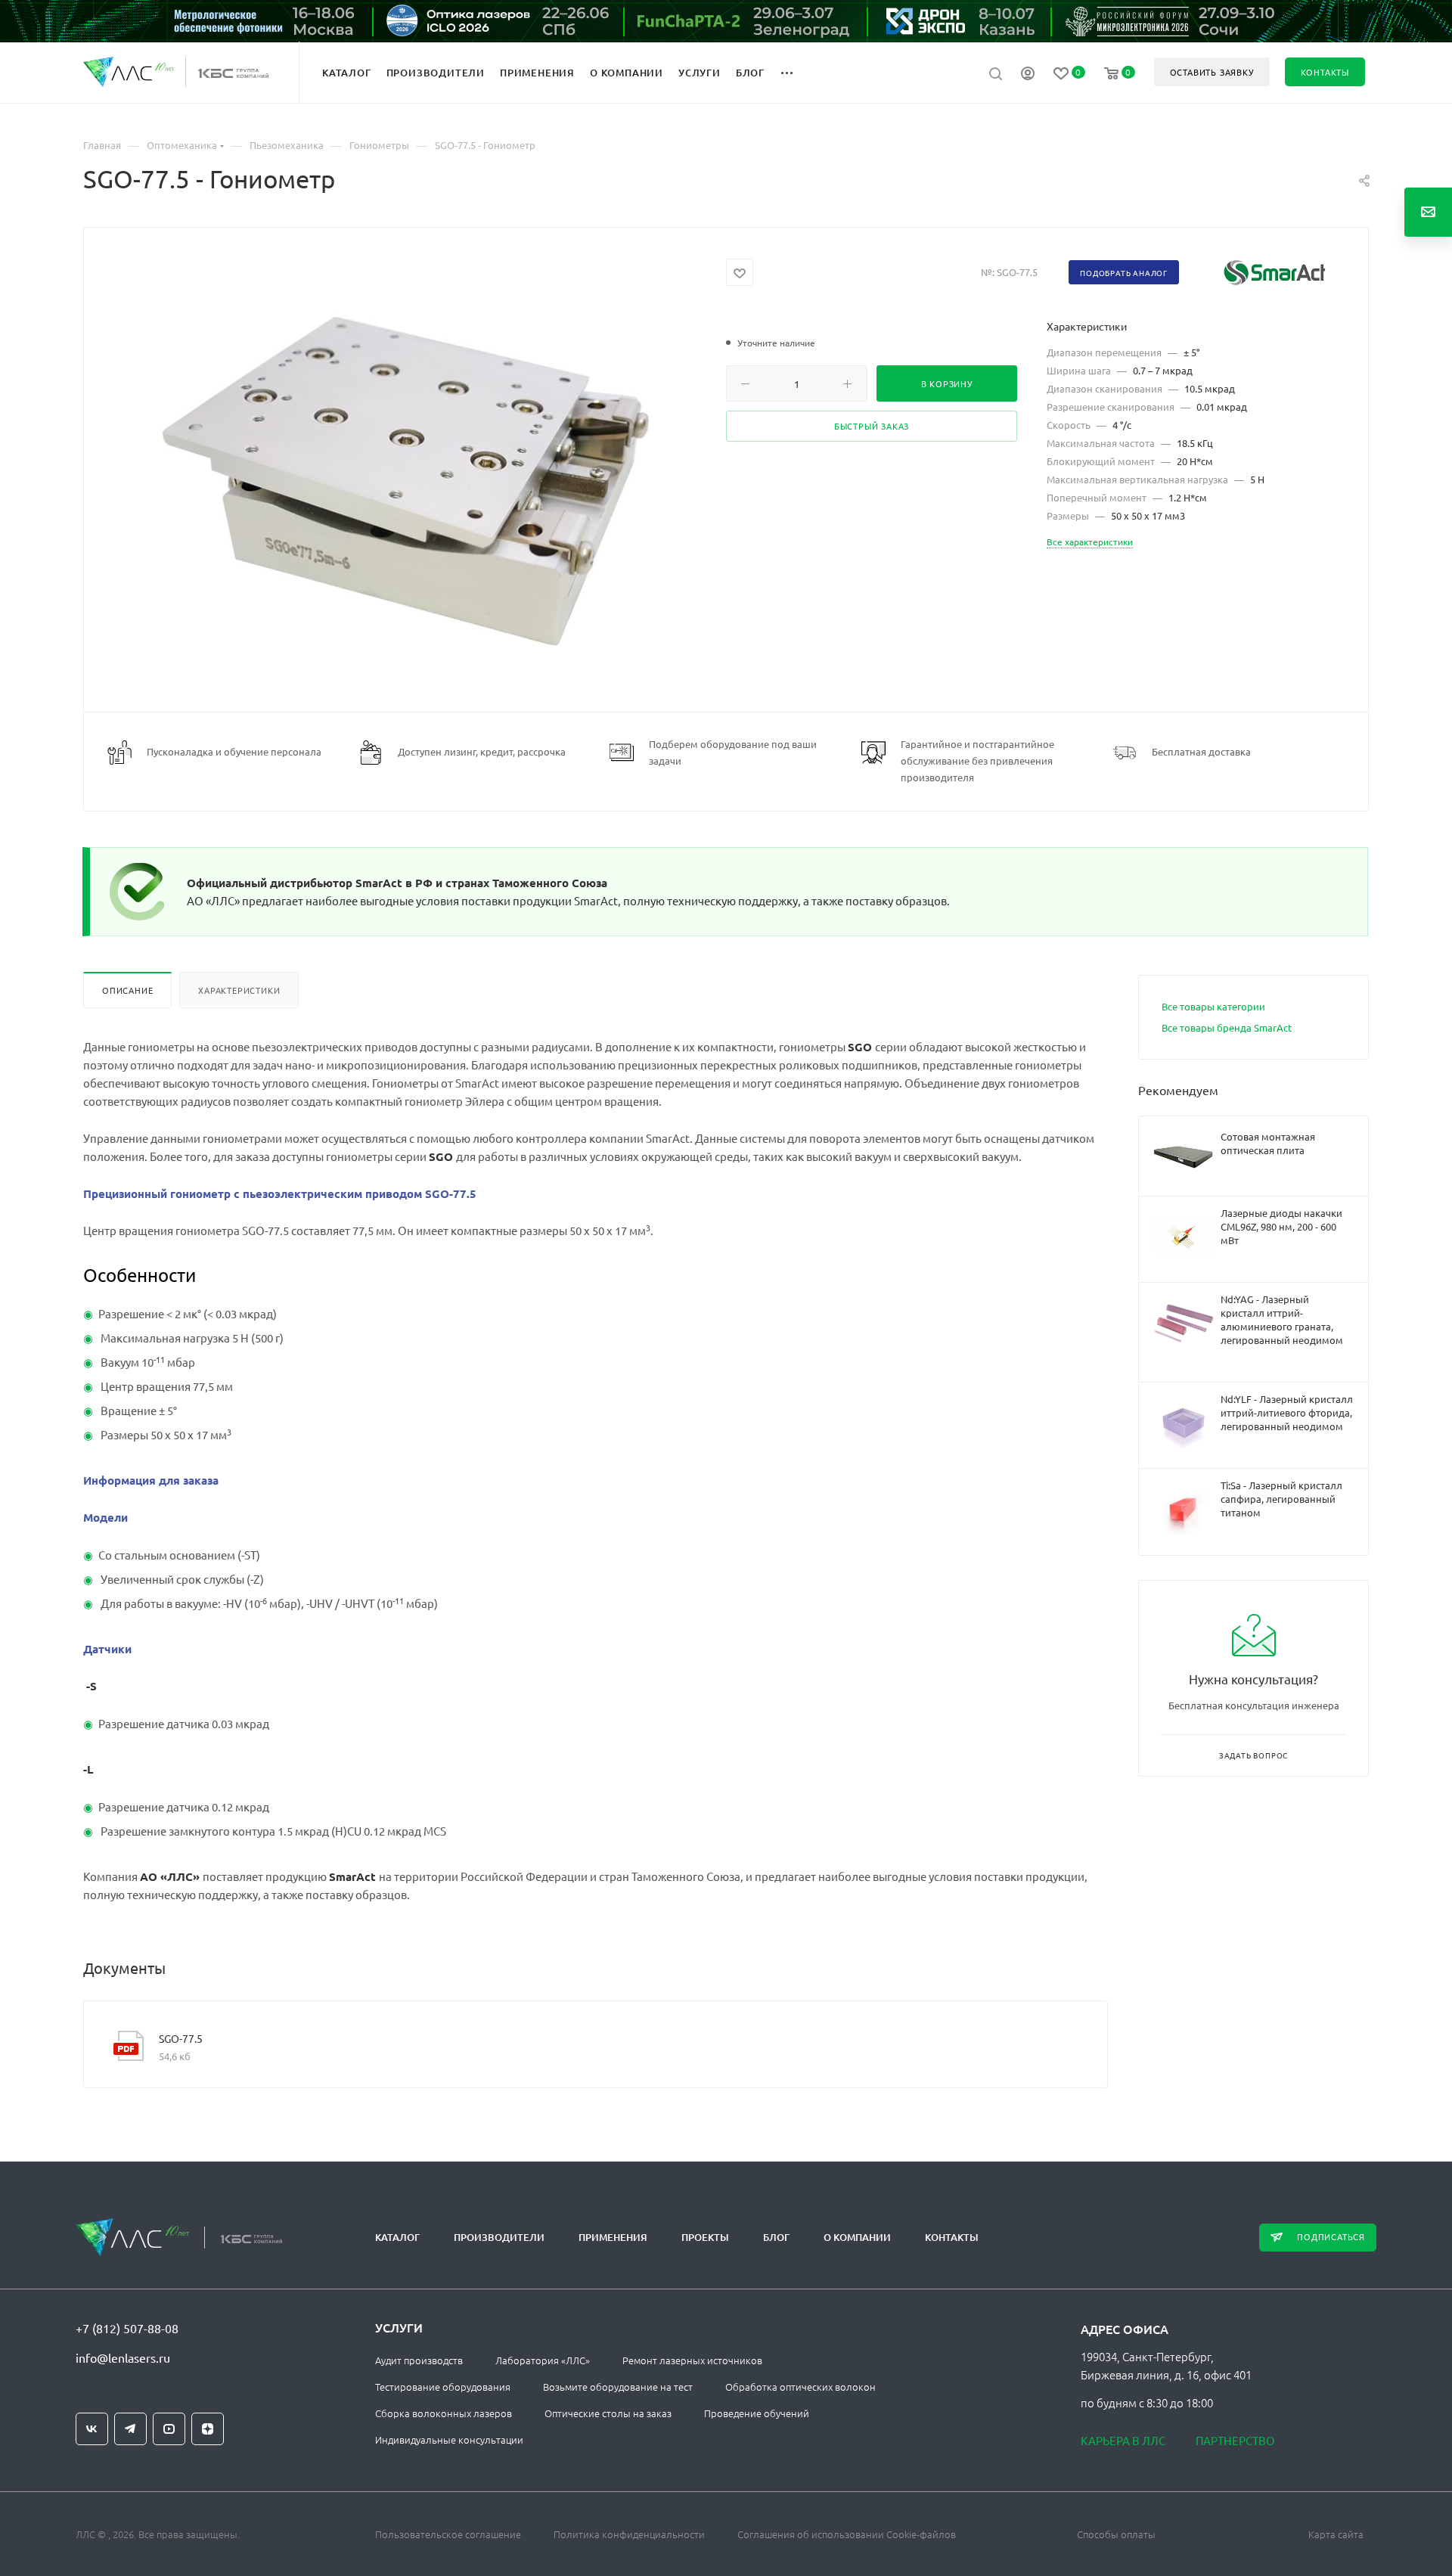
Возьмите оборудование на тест (618, 2387)
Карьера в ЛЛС (1123, 2440)
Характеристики (239, 990)
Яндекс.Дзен (208, 2429)
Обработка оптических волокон (800, 2387)
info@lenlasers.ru (123, 2357)
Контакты (952, 2237)
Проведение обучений (757, 2413)
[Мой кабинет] (1028, 75)
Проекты (705, 2237)
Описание (127, 990)
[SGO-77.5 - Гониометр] (405, 481)
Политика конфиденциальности (629, 2534)
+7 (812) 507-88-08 (127, 2328)
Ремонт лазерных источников (692, 2360)
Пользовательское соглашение (448, 2534)
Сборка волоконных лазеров (444, 2413)
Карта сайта (1336, 2534)
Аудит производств (419, 2360)
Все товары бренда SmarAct (1227, 1027)
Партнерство (1235, 2440)
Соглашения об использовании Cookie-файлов (847, 2534)
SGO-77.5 (181, 2038)
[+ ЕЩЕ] (795, 72)
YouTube (169, 2429)
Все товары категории (1213, 1006)
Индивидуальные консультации (449, 2439)
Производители (499, 2237)
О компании (857, 2237)
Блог (776, 2237)
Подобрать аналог (1124, 273)
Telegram (130, 2429)
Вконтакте (92, 2429)
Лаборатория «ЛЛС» (543, 2360)
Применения (613, 2237)
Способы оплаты (1116, 2534)
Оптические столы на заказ (608, 2413)
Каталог (397, 2237)
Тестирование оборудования (443, 2387)
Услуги (399, 2327)
